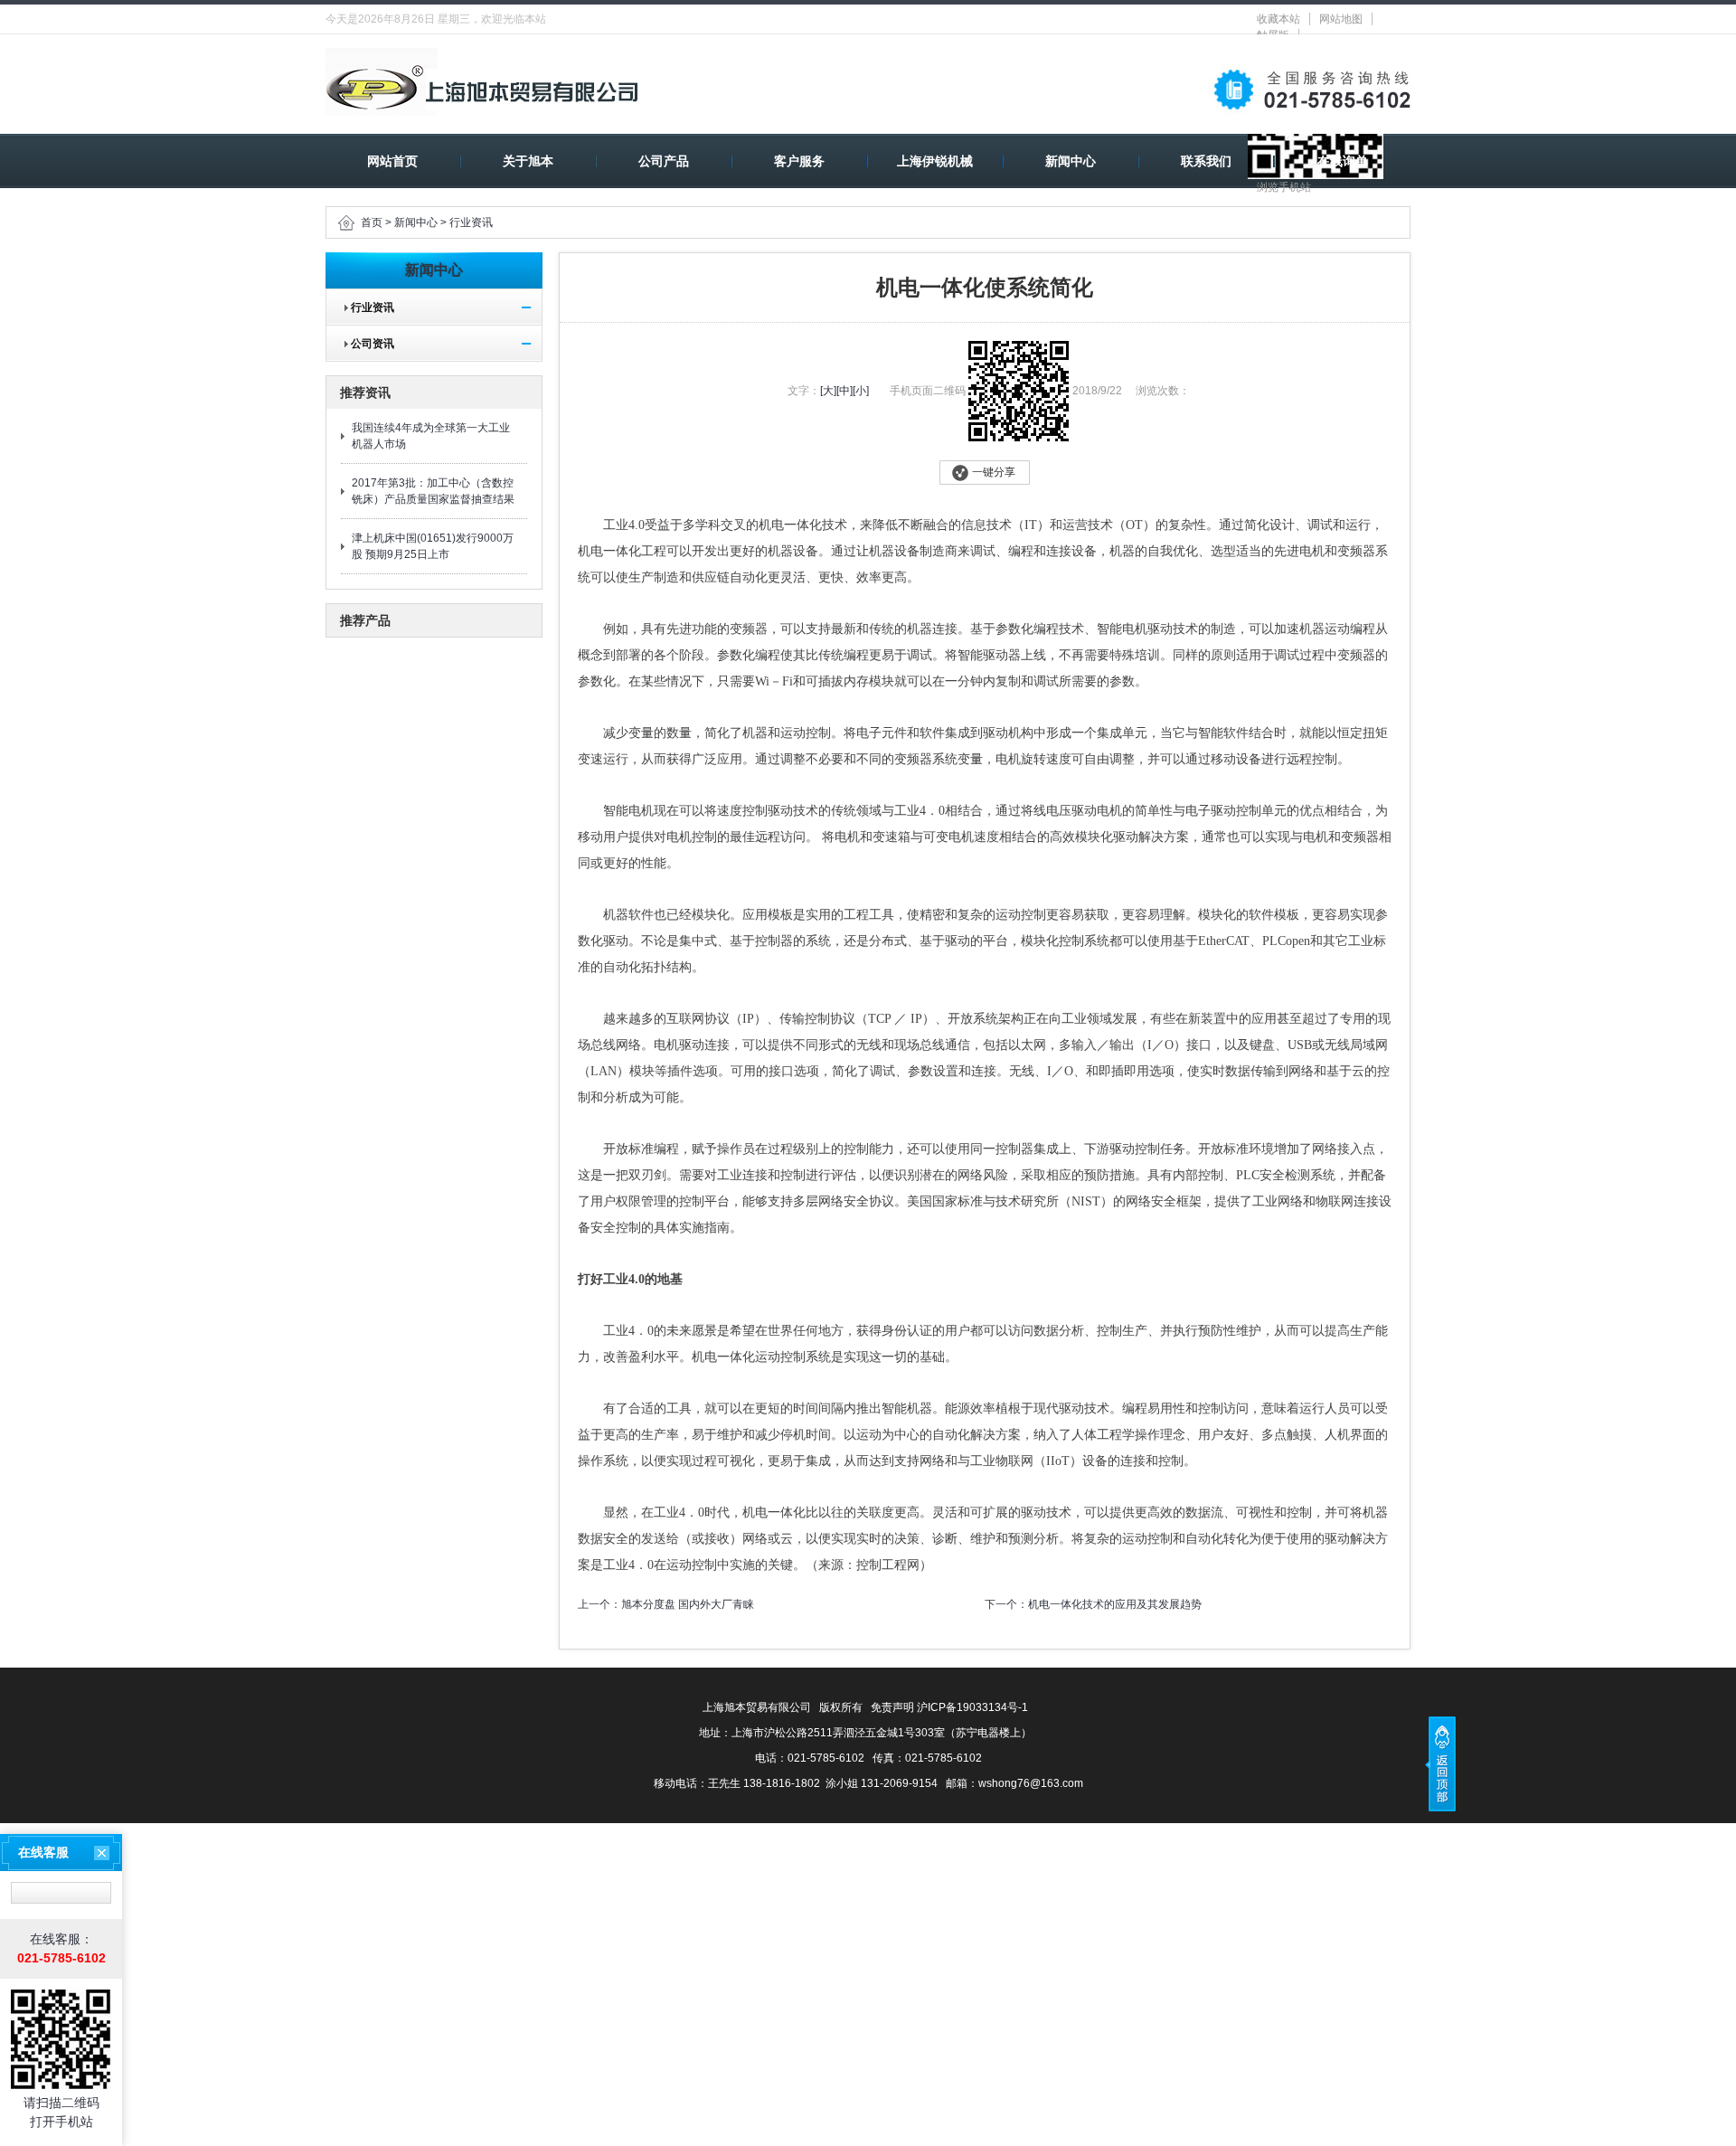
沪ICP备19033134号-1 (972, 1707)
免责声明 (892, 1707)
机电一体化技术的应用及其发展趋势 (1115, 1604)
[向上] (1440, 1764)
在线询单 (1343, 161)
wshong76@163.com (1031, 1783)
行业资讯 (471, 222)
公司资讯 (367, 344)
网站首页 (392, 161)
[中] (844, 391)
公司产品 (664, 161)
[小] (861, 391)
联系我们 (1206, 161)
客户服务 (799, 161)
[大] (828, 391)
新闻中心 (1071, 161)
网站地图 (1341, 19)
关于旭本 (528, 161)
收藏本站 (1278, 19)
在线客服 (43, 1852)
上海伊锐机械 (935, 161)
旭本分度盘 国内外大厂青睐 (688, 1604)
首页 (372, 222)
